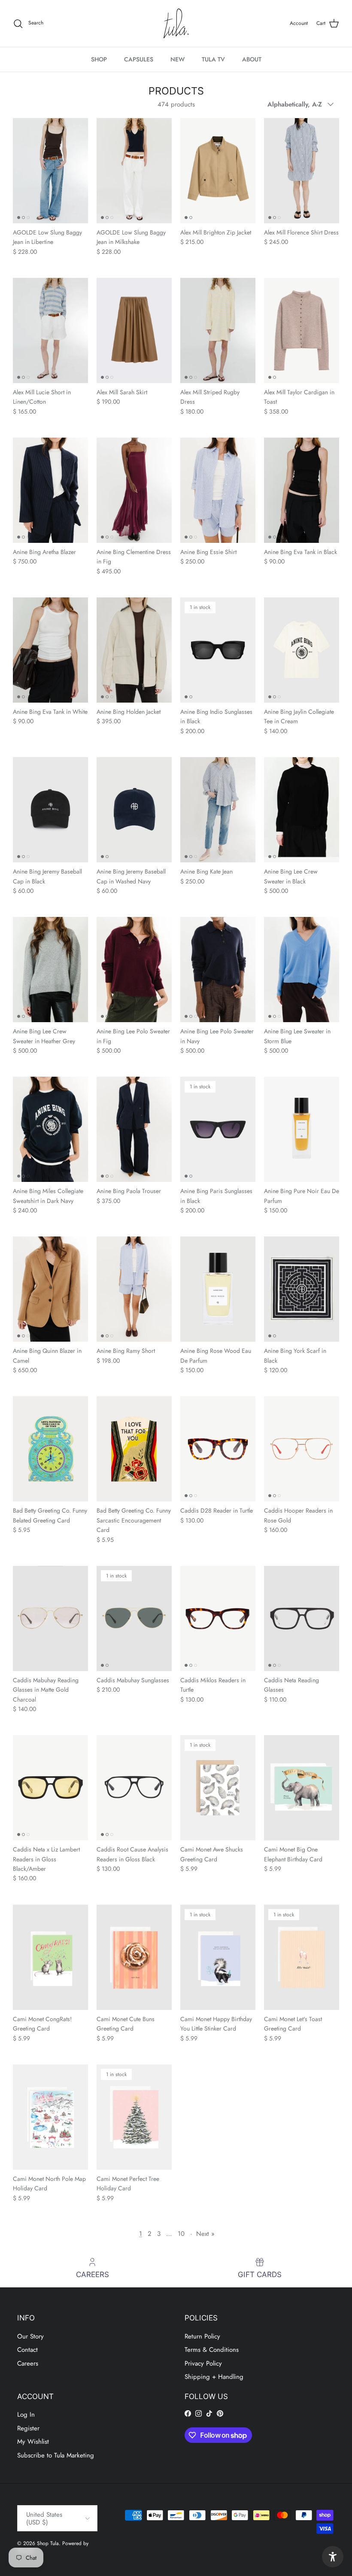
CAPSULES (139, 59)
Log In (26, 2415)
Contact (27, 2350)
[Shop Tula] (176, 23)
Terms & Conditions (212, 2350)
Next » (205, 2234)
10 (181, 2234)
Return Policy (202, 2336)
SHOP (99, 59)
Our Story (30, 2336)
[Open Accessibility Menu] (333, 2557)
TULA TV (213, 59)
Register (28, 2428)
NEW (178, 59)
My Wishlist (33, 2442)
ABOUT (252, 59)
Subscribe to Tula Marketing (56, 2455)
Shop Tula (48, 2543)
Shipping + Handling (214, 2377)
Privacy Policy (203, 2363)
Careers (28, 2363)
